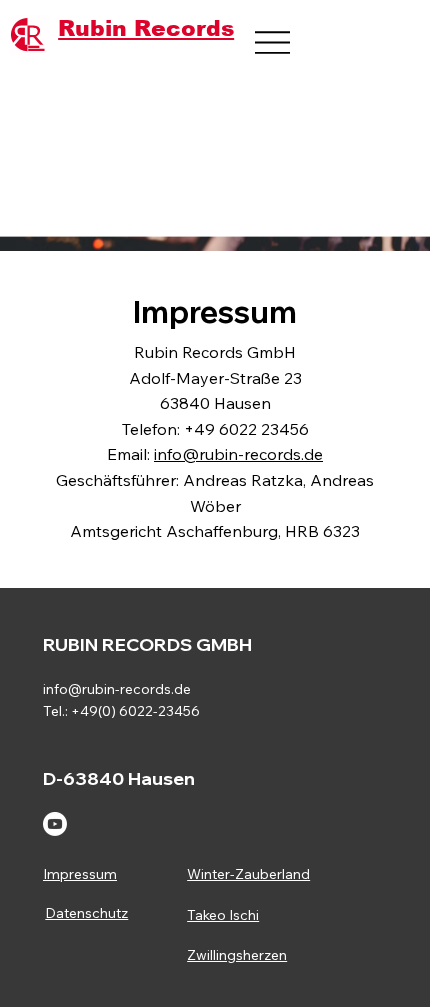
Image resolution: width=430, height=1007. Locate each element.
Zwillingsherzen (237, 955)
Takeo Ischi (223, 915)
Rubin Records (146, 28)
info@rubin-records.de (238, 454)
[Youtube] (55, 824)
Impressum (80, 874)
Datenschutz (86, 913)
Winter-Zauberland (248, 874)
